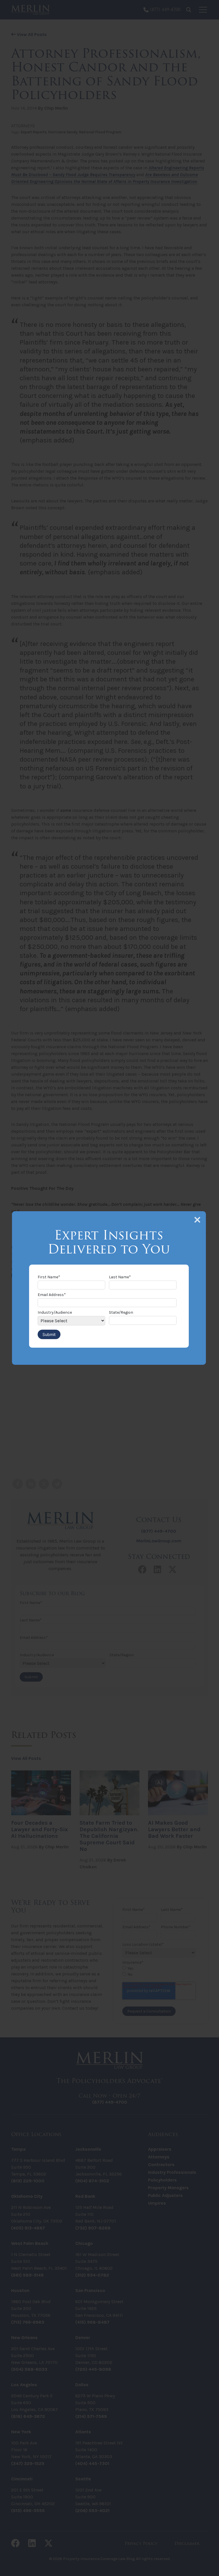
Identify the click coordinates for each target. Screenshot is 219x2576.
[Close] (197, 1220)
